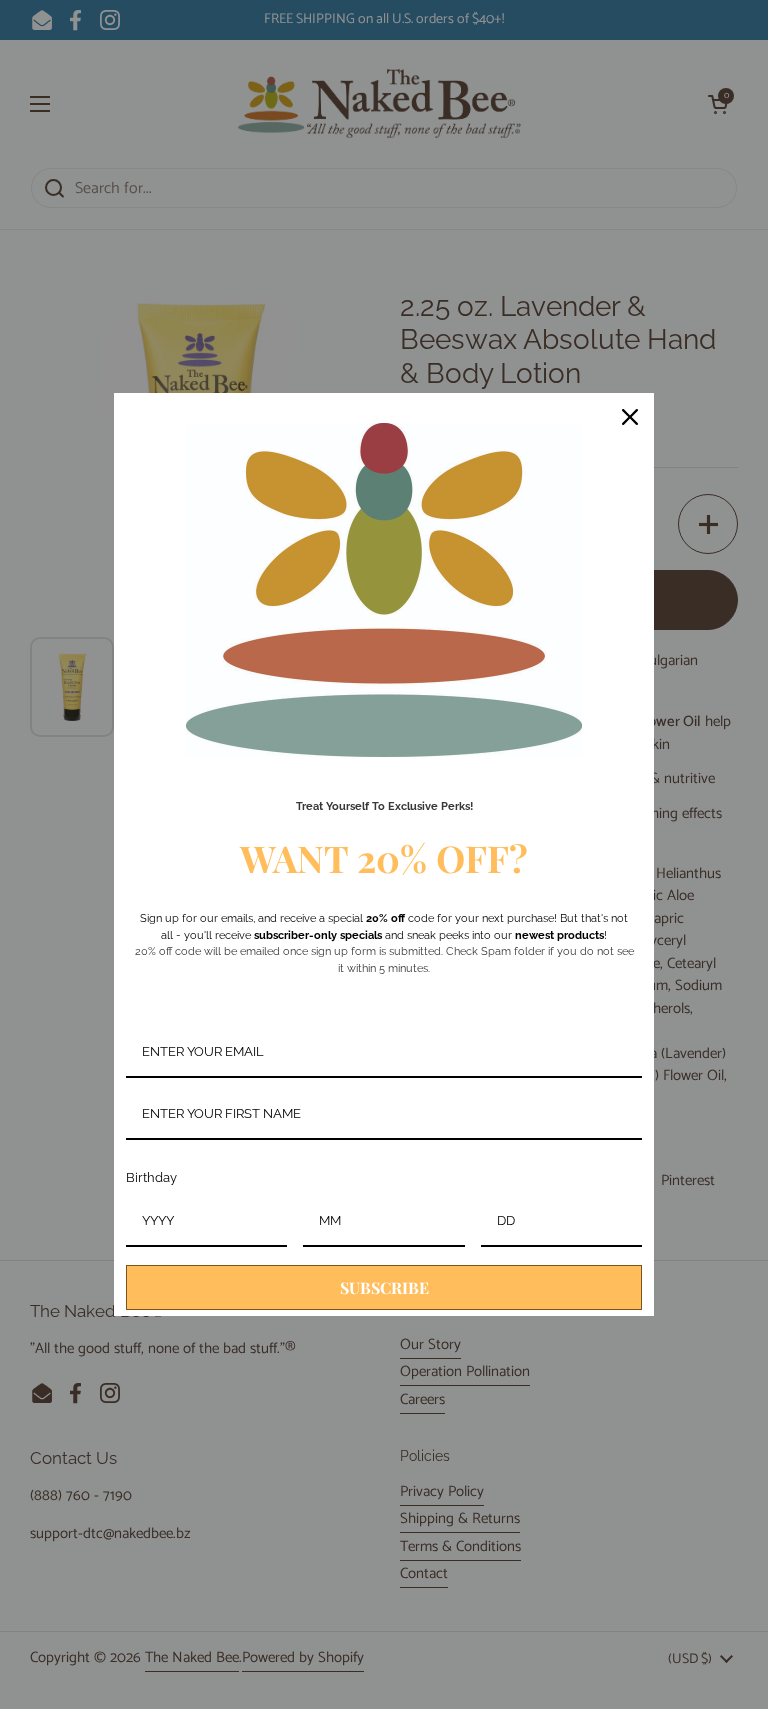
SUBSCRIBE (384, 1287)
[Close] (630, 417)
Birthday (151, 1177)
